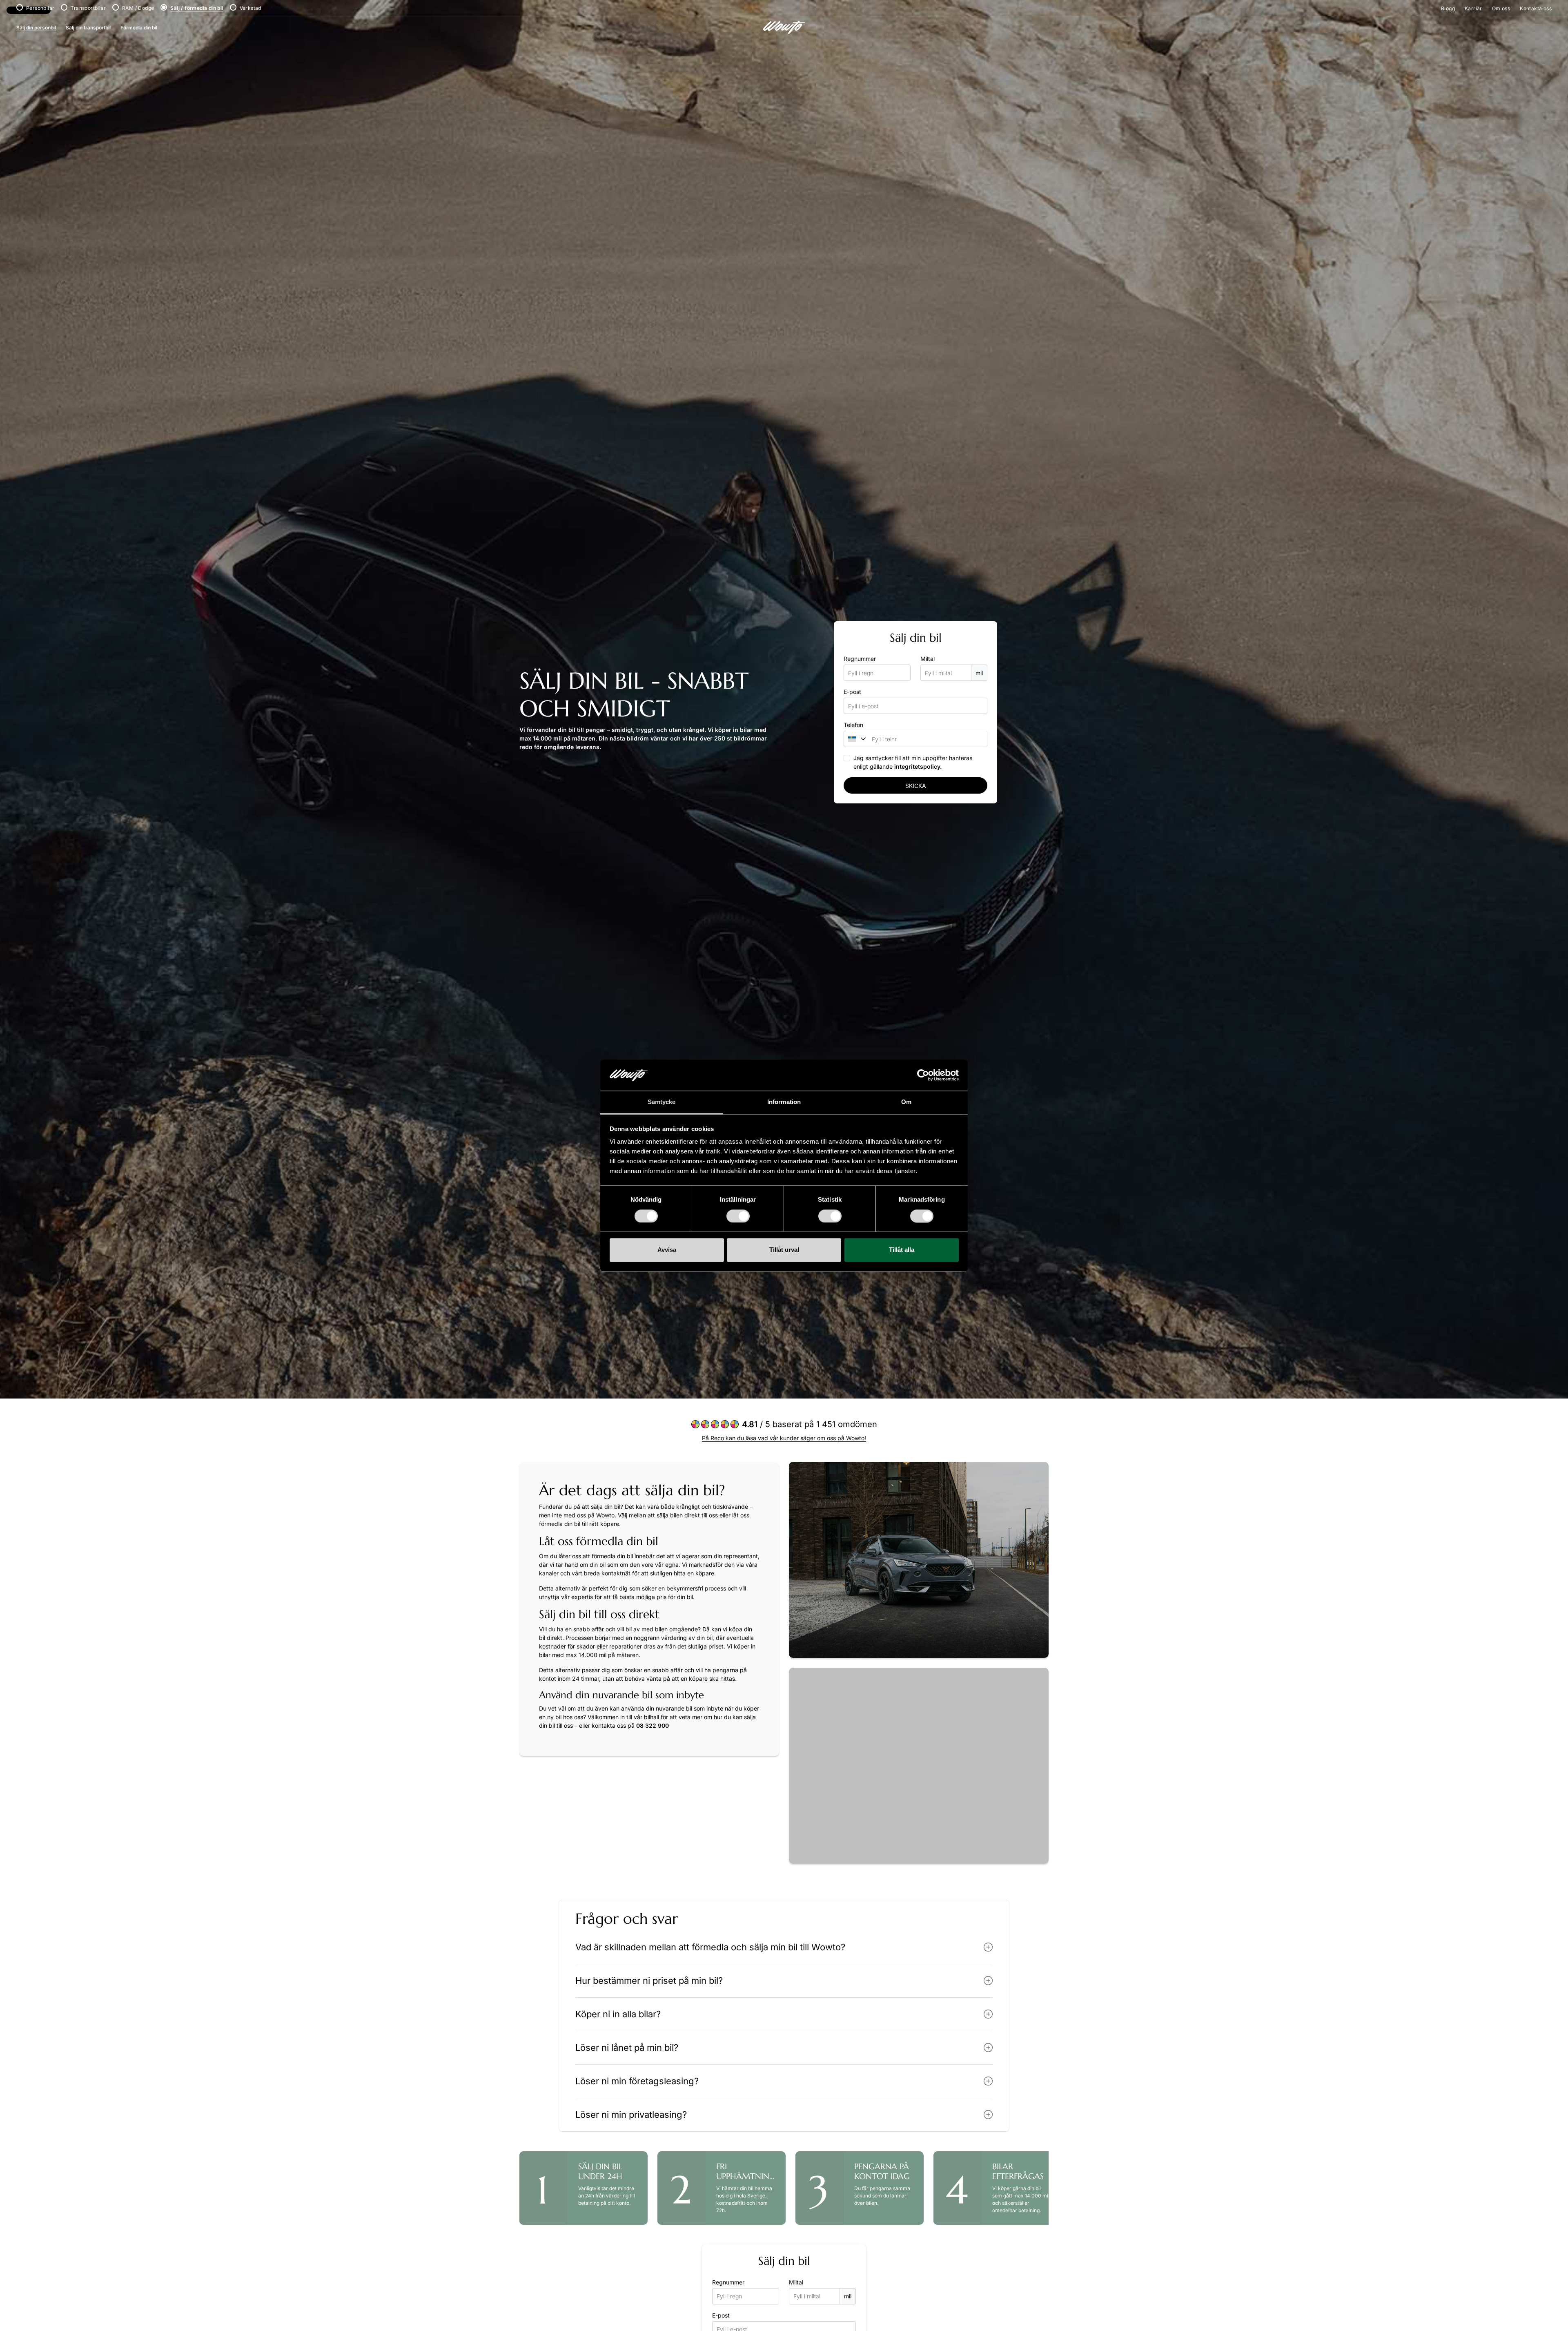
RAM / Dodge (138, 8)
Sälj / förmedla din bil (197, 8)
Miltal (928, 659)
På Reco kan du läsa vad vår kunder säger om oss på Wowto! (784, 1438)
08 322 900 (653, 1725)
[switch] (738, 1216)
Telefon (853, 725)
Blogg (1448, 8)
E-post (852, 692)
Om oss (1501, 8)
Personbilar (40, 8)
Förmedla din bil (139, 28)
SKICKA (916, 786)
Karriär (1473, 8)
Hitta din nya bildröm (824, 1882)
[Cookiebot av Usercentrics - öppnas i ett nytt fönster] (923, 1075)
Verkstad (251, 8)
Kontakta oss (1536, 8)
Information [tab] (784, 1102)
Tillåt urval (784, 1250)
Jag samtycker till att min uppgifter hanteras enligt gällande (913, 762)
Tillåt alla (902, 1250)
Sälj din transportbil (88, 28)
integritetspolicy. (918, 766)
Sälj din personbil (36, 28)
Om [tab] (906, 1102)
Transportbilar (88, 8)
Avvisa (667, 1250)
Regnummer (860, 659)
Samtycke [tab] (662, 1102)
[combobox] (854, 739)
